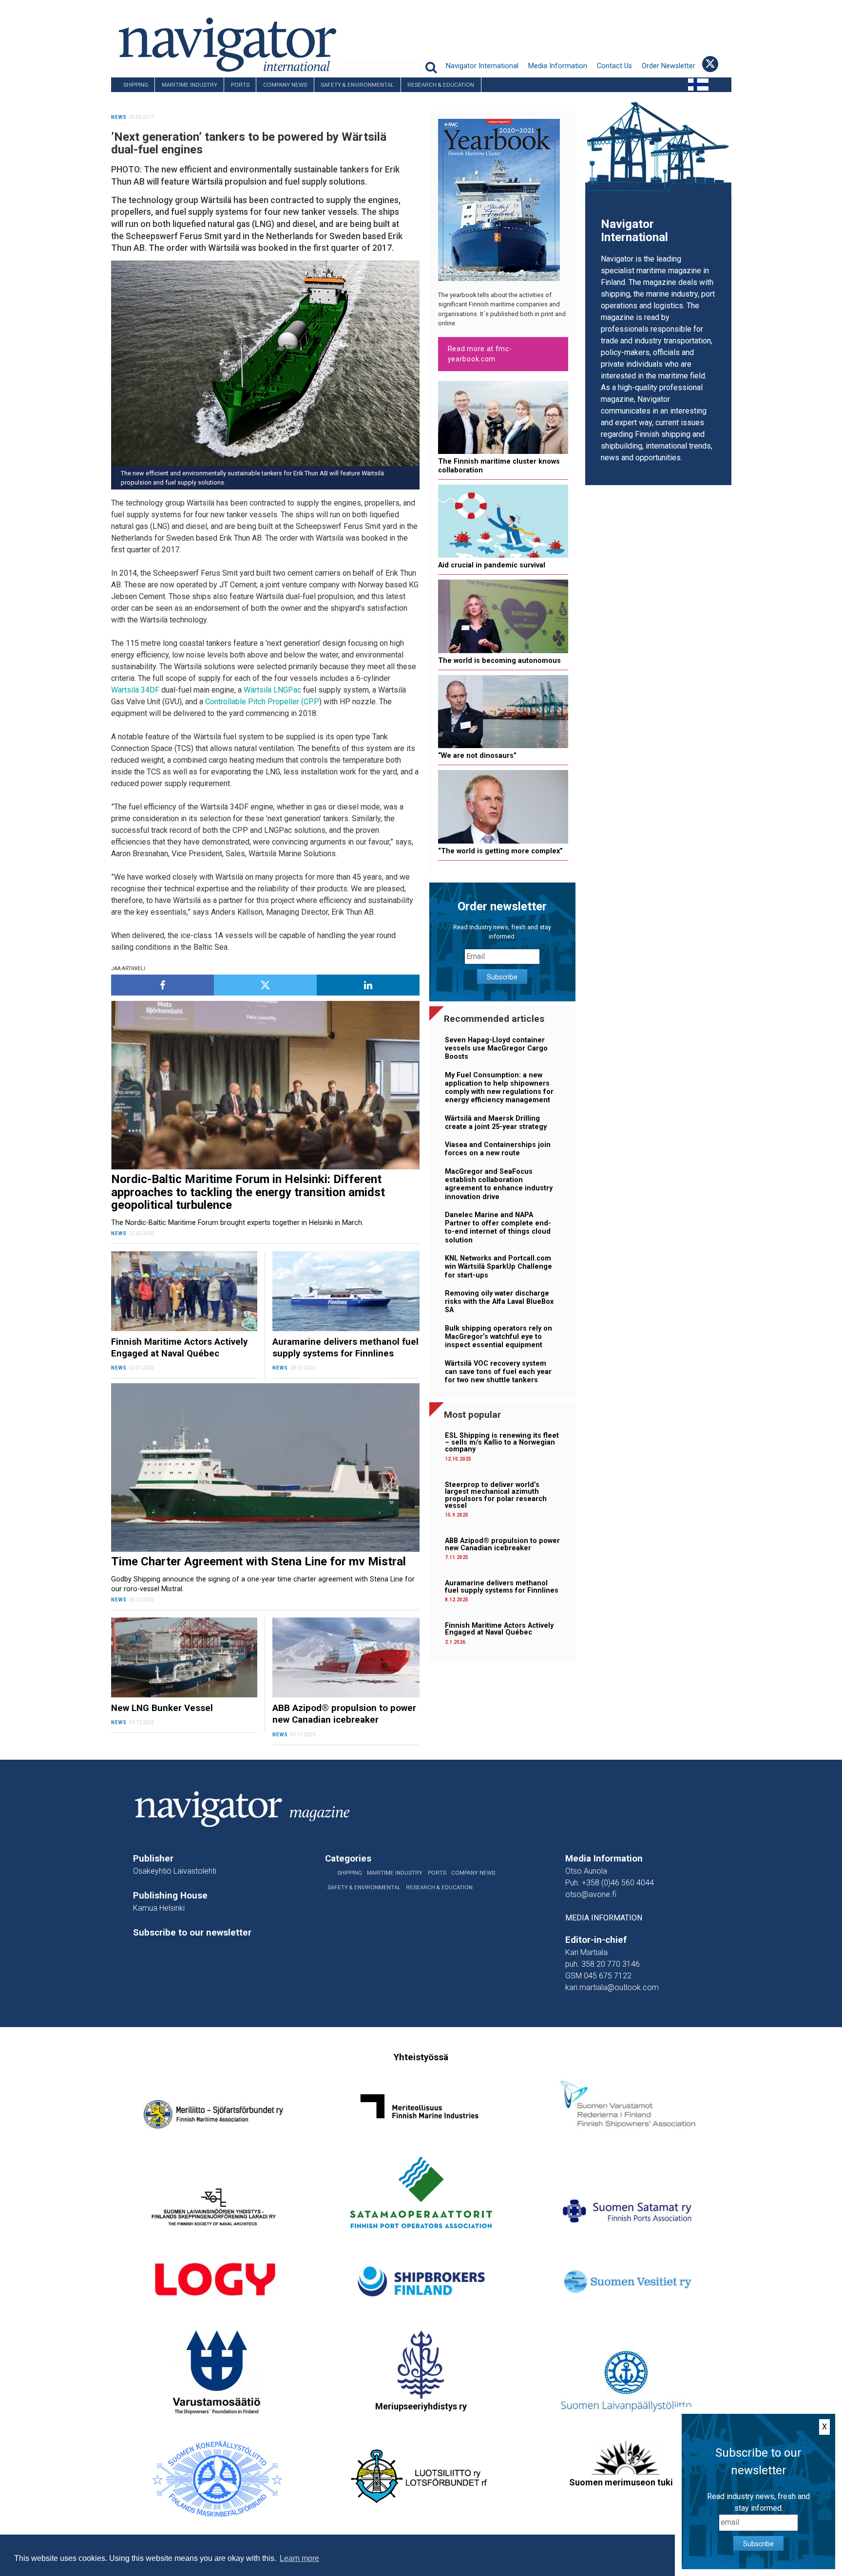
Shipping (136, 85)
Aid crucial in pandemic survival (492, 565)
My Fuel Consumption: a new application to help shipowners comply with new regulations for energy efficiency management (499, 1088)
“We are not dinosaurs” (477, 756)
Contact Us (614, 66)
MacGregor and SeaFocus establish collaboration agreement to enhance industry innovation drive (499, 1184)
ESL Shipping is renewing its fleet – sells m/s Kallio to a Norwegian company (502, 1443)
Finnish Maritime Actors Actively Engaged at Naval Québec (499, 1629)
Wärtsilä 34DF (135, 690)
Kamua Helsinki (159, 1908)
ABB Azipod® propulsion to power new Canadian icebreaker (502, 1544)
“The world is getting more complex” (500, 851)
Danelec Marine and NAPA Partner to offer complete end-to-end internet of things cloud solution (498, 1228)
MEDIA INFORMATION (604, 1918)
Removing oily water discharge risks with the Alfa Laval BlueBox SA (499, 1302)
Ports (240, 85)
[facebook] (163, 985)
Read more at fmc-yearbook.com (480, 354)
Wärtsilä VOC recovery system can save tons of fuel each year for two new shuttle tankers (498, 1372)
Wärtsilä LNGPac (272, 690)
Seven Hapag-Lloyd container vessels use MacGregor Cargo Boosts (496, 1049)
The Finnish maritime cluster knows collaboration (499, 466)
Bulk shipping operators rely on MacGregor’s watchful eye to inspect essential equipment (498, 1337)
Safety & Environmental (357, 85)
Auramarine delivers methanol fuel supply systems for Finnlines (502, 1587)
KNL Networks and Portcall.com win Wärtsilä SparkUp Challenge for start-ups (498, 1267)
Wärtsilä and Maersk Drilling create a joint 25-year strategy (496, 1123)
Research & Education (441, 85)
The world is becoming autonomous (499, 661)
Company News (285, 85)
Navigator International (482, 66)
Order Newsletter (669, 66)
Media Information (558, 66)
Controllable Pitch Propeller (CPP (262, 702)
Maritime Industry (190, 85)
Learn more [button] (299, 2558)
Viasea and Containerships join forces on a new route (498, 1149)
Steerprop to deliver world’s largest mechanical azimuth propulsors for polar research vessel (496, 1495)
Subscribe (502, 977)
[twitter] (265, 985)
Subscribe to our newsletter (192, 1933)
